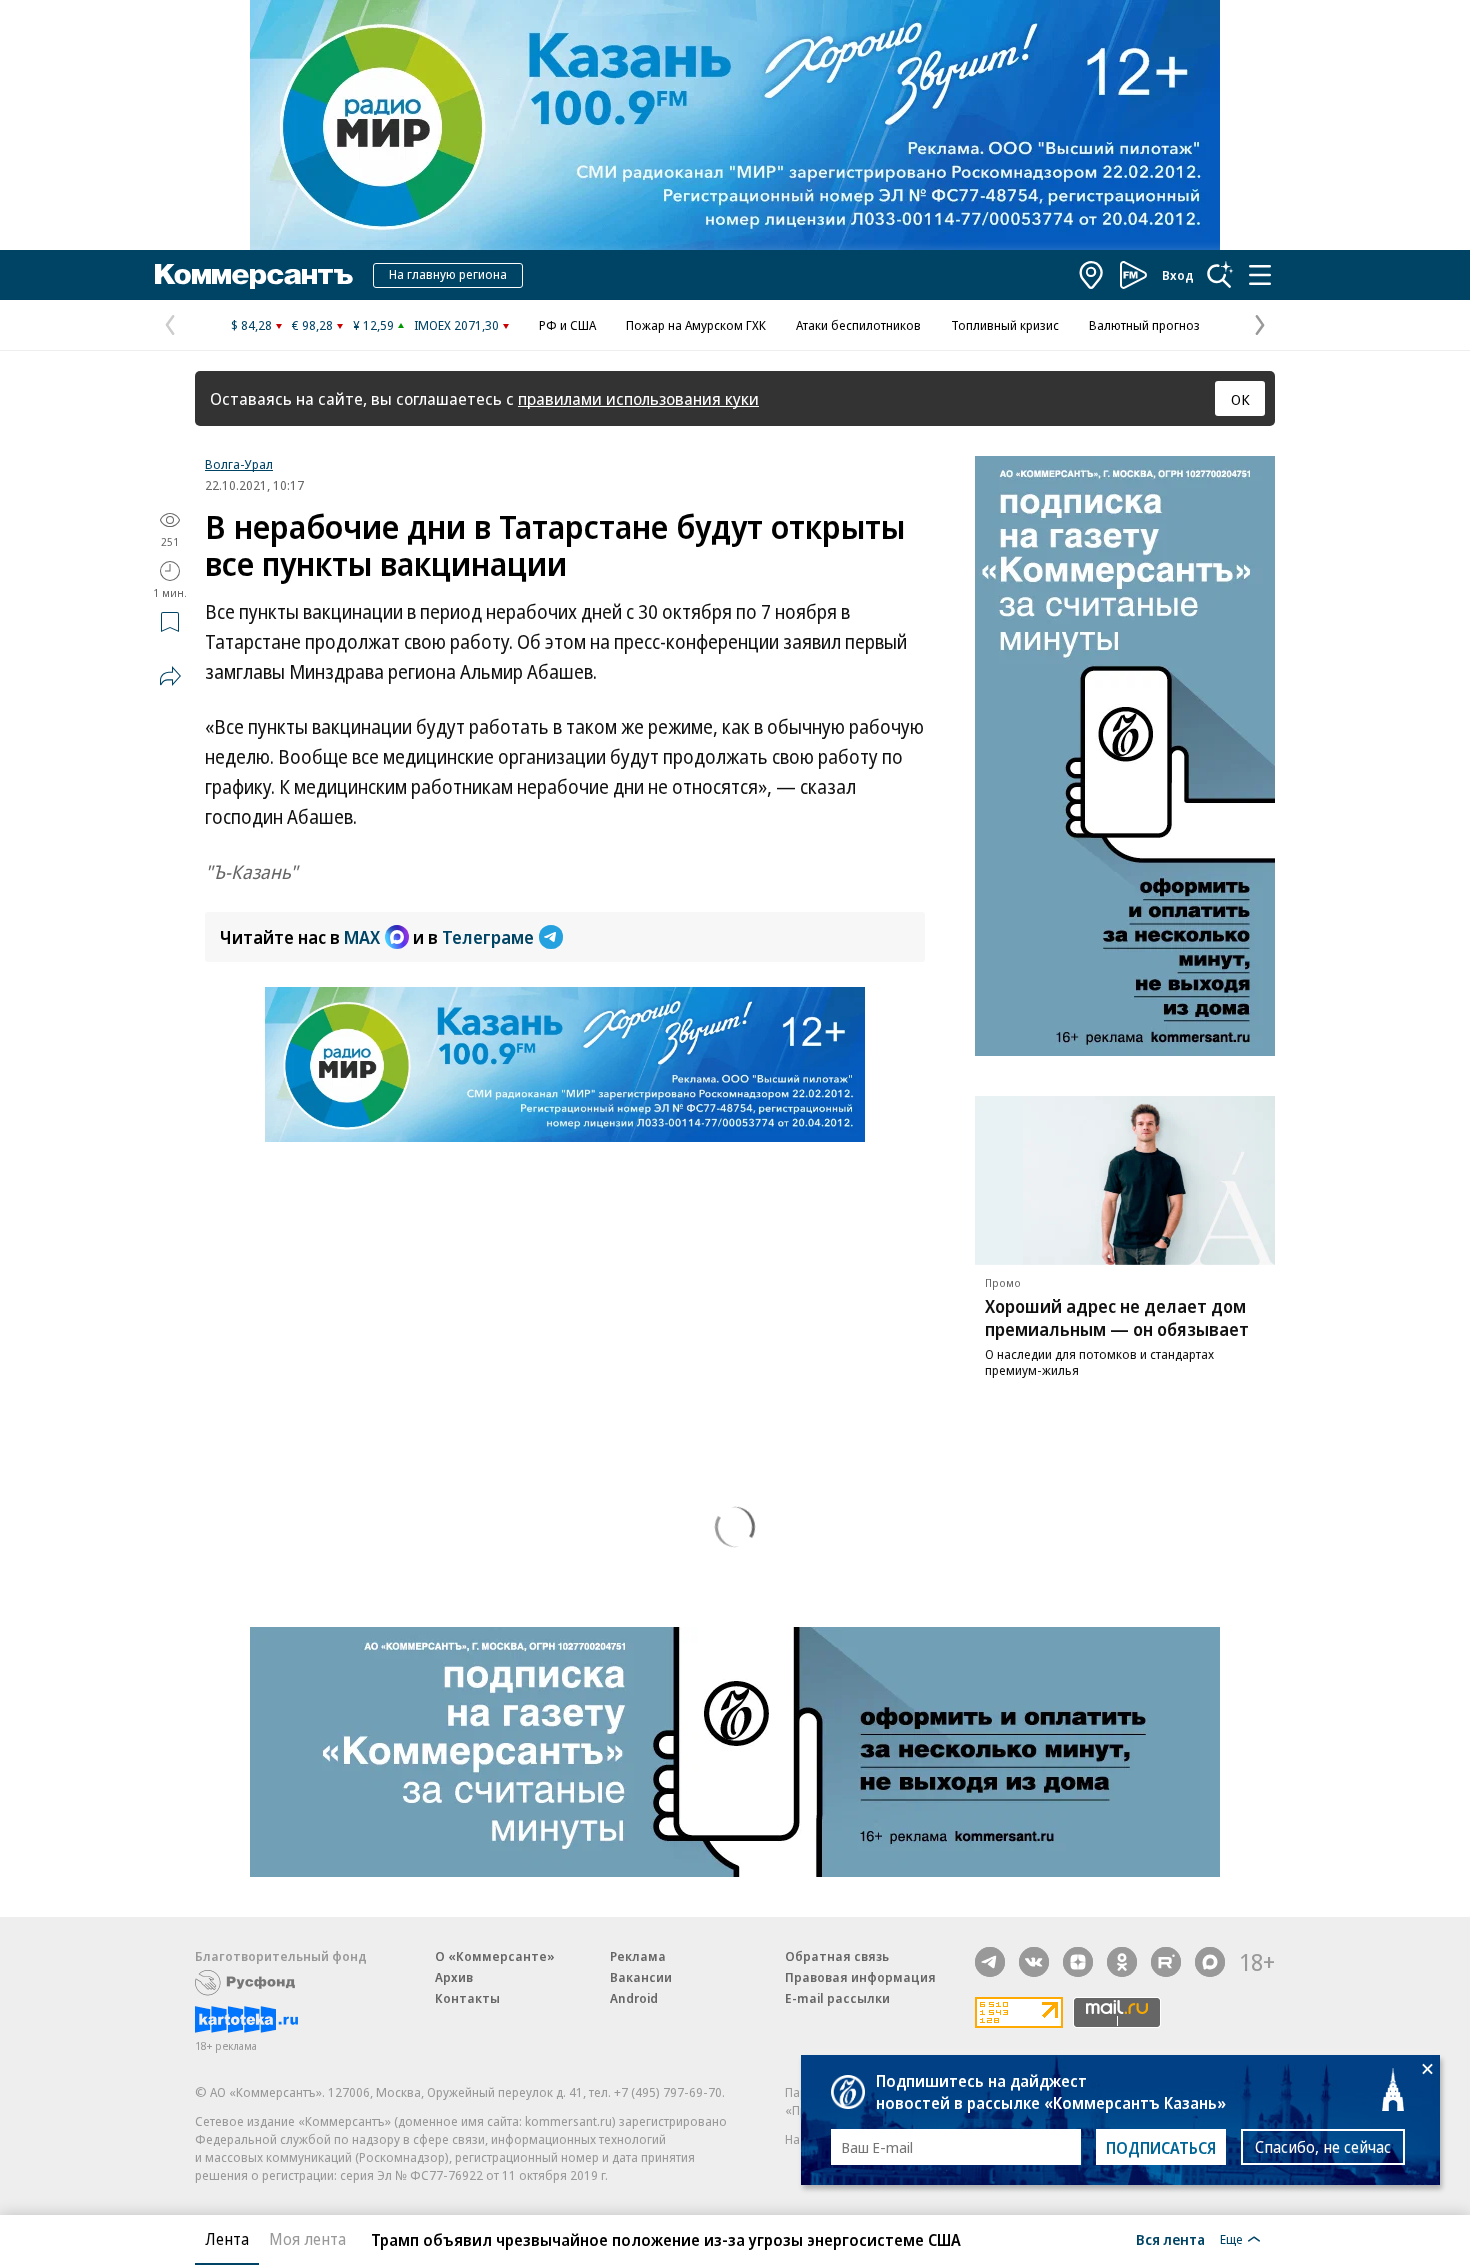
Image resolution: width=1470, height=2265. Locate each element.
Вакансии (641, 1977)
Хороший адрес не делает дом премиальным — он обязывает (1117, 1317)
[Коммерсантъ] (254, 275)
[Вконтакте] (1034, 1962)
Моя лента (307, 2239)
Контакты (467, 1998)
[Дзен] (1078, 1962)
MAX (362, 937)
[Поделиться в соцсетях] (170, 676)
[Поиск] (1220, 275)
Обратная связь (837, 1956)
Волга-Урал (239, 464)
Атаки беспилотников (858, 325)
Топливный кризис (1005, 325)
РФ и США (567, 325)
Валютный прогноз (1144, 325)
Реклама (638, 1956)
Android (634, 1998)
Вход (1178, 275)
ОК (1240, 399)
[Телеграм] (990, 1962)
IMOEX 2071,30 (456, 325)
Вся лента (1170, 2239)
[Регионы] (1092, 275)
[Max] (1210, 1962)
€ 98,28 (312, 325)
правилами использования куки (638, 398)
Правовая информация (860, 1977)
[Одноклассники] (1122, 1962)
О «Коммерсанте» (495, 1956)
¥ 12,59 (373, 325)
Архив (454, 1977)
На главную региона (448, 274)
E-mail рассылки (837, 1998)
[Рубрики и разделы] (1260, 275)
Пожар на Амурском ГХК (696, 325)
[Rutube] (1166, 1962)
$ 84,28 (251, 325)
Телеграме (488, 937)
